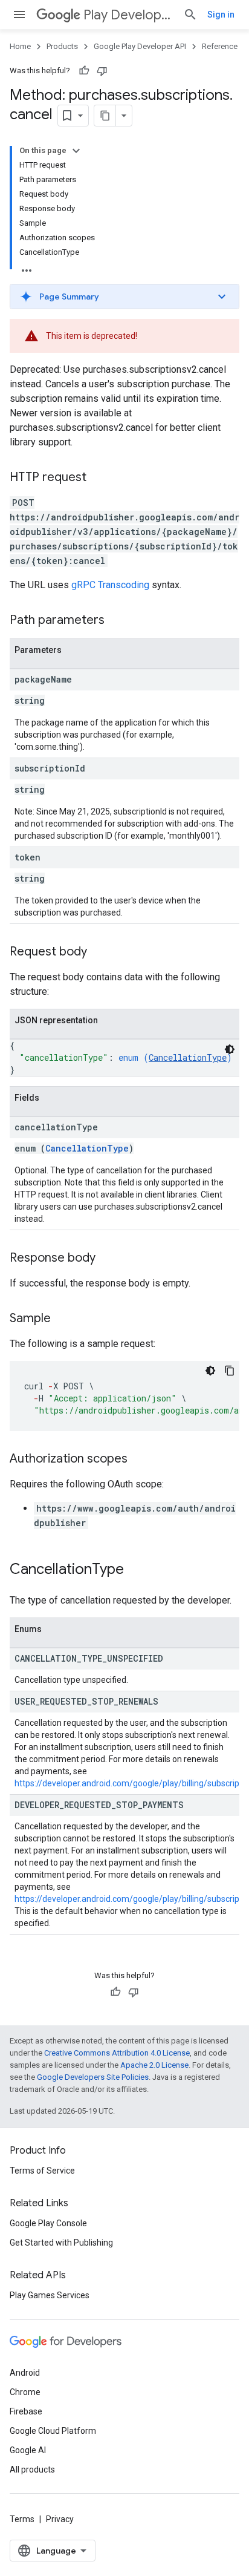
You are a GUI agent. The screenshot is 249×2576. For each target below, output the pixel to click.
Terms (22, 2519)
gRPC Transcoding (110, 585)
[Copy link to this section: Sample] (63, 1319)
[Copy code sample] (230, 1371)
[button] (124, 297)
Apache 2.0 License (154, 2065)
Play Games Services (50, 2295)
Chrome (25, 2392)
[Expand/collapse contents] (76, 151)
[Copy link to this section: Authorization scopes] (140, 1460)
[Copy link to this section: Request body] (99, 952)
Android (25, 2373)
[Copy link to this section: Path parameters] (117, 621)
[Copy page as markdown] (105, 116)
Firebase (26, 2411)
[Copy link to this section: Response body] (108, 1259)
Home (20, 46)
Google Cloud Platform (53, 2431)
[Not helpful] (102, 71)
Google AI (28, 2450)
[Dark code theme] (230, 1049)
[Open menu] (19, 15)
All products (32, 2469)
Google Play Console (48, 2223)
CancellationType (188, 1057)
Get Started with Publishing (61, 2243)
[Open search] (190, 15)
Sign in (221, 15)
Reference (220, 46)
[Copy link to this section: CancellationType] (136, 1570)
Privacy (60, 2519)
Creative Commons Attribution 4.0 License (117, 2053)
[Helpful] (84, 71)
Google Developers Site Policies (93, 2077)
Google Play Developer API (140, 46)
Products (62, 46)
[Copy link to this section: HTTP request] (99, 478)
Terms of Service (42, 2171)
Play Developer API (128, 15)
